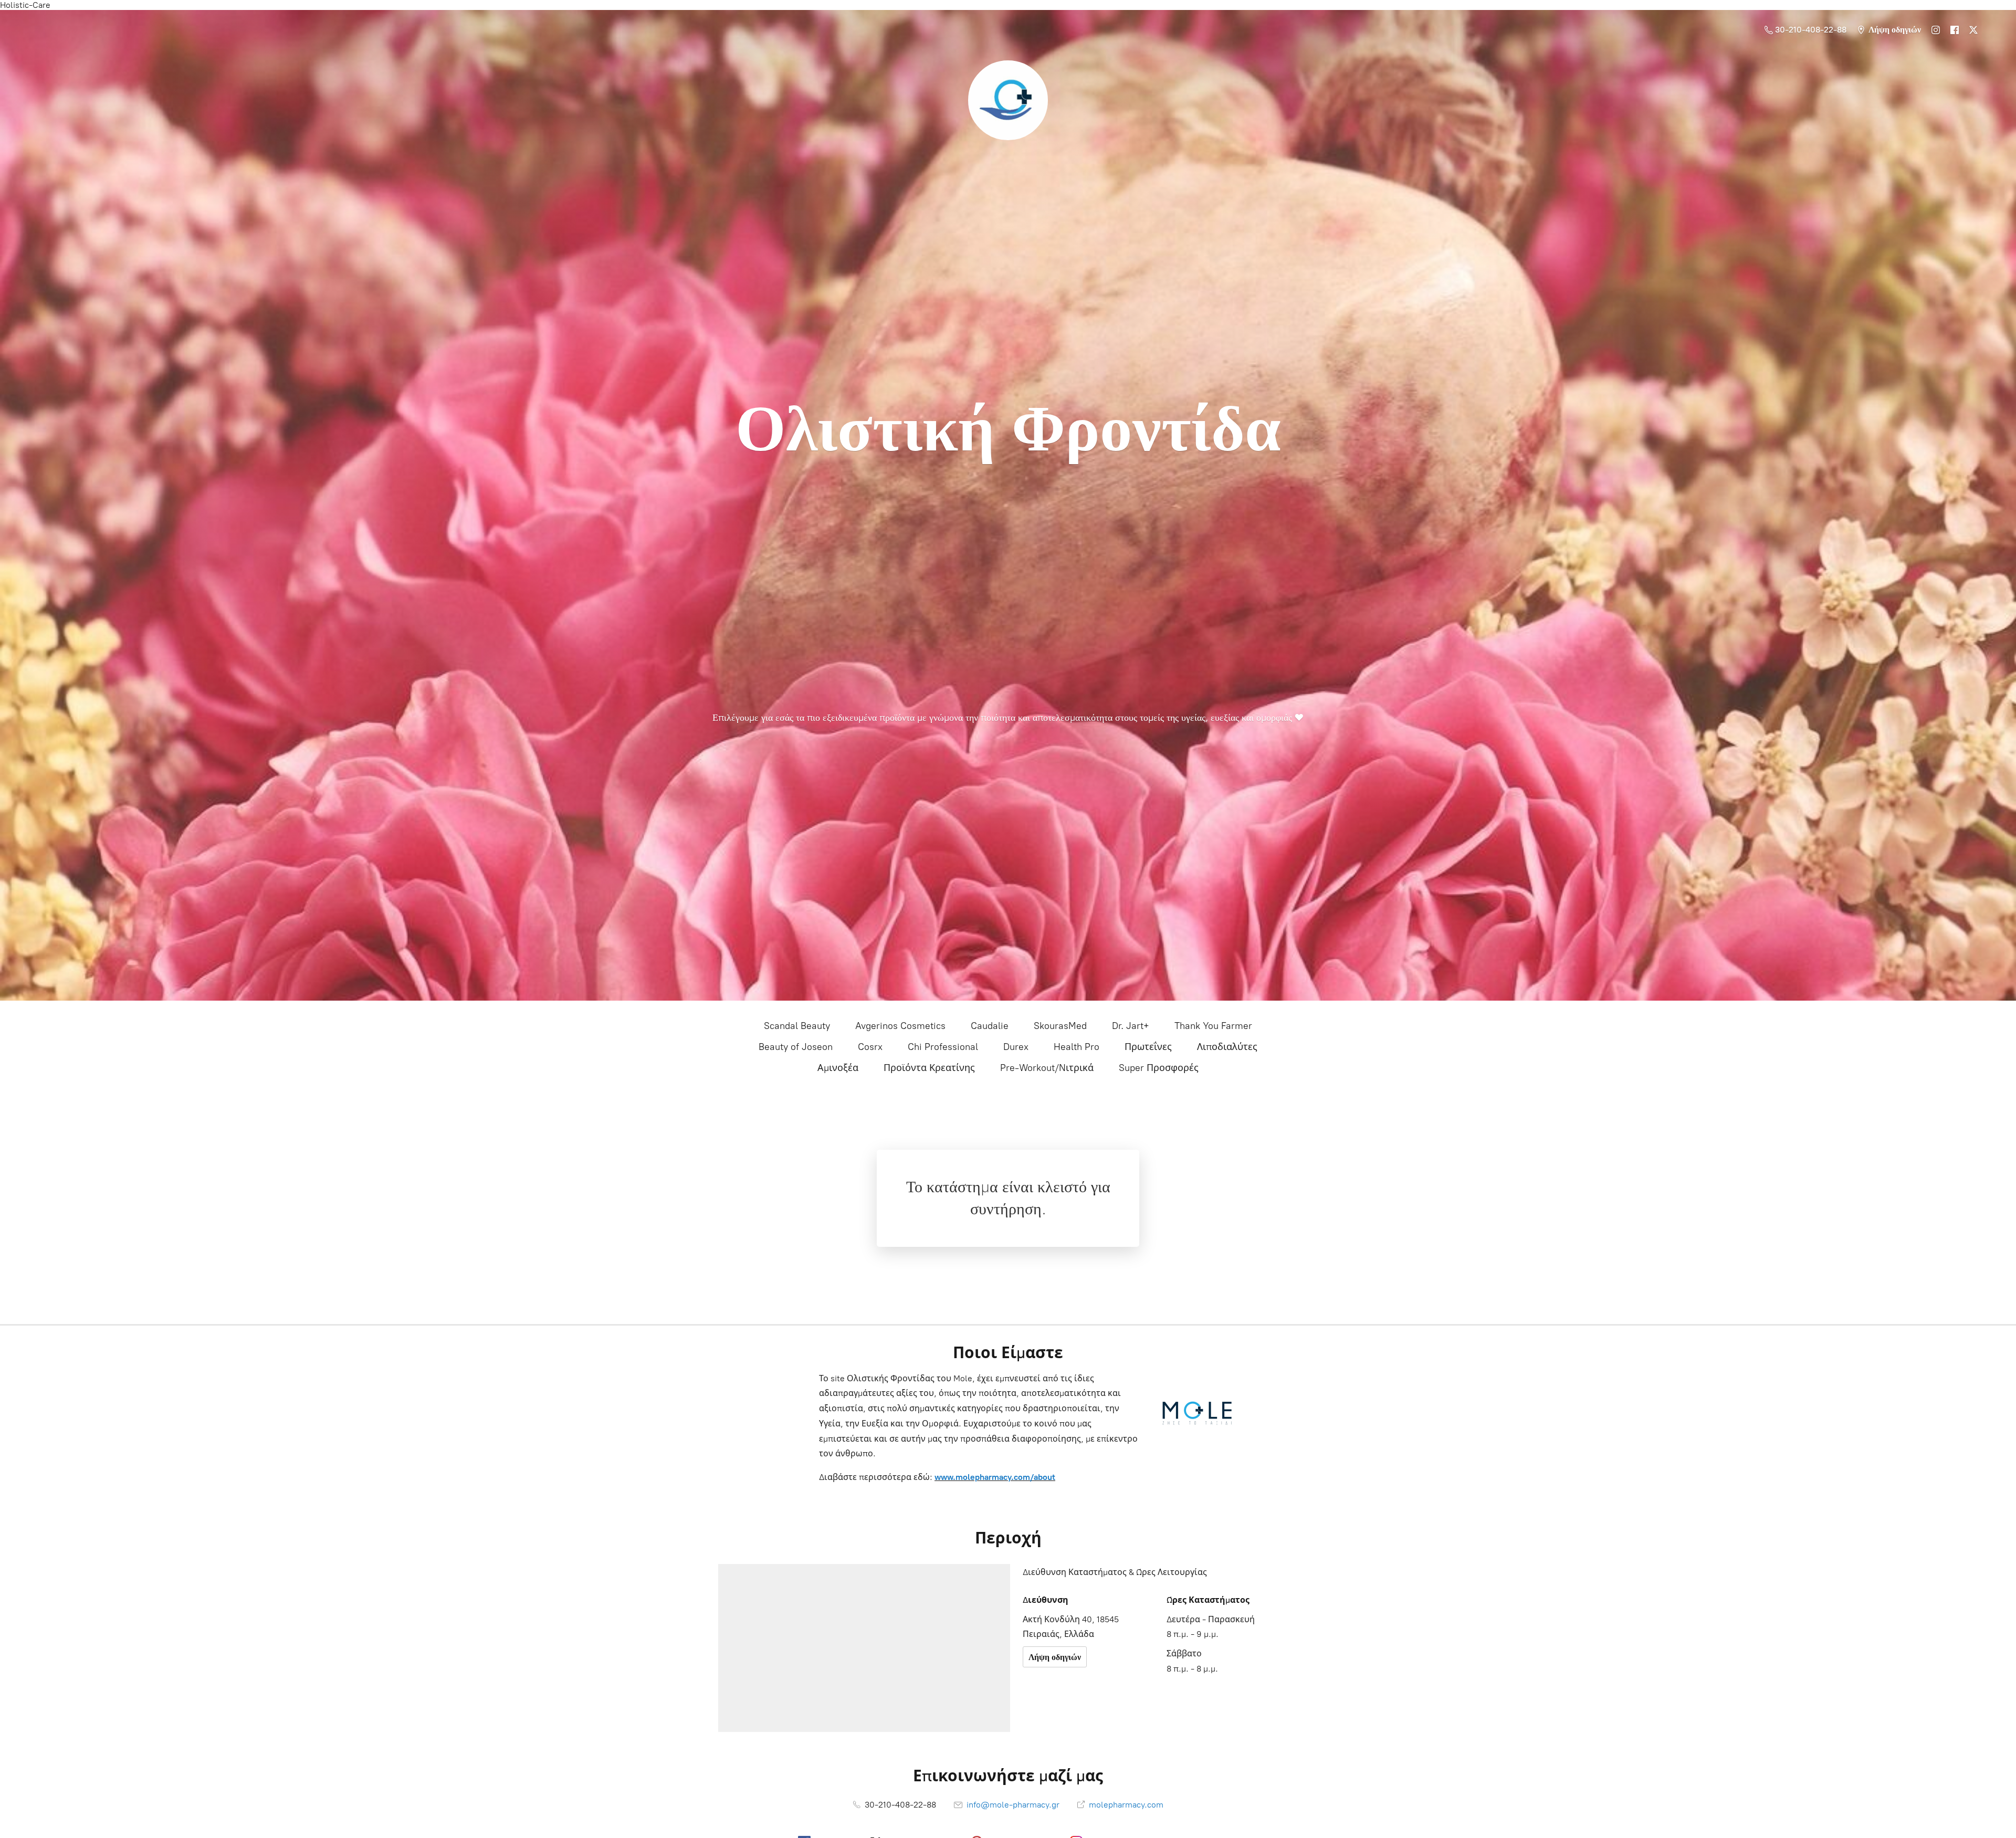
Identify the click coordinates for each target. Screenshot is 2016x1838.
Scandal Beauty (797, 1026)
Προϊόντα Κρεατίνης (929, 1068)
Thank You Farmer (1213, 1026)
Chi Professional (943, 1047)
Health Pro (1077, 1047)
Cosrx (870, 1047)
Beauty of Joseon (796, 1047)
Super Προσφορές (1159, 1068)
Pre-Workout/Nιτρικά (1047, 1068)
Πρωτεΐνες (1148, 1047)
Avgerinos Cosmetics (900, 1026)
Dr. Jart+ (1131, 1026)
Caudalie (990, 1026)
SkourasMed (1060, 1026)
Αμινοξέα (838, 1068)
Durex (1016, 1047)
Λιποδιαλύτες (1227, 1047)
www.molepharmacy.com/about (995, 1477)
